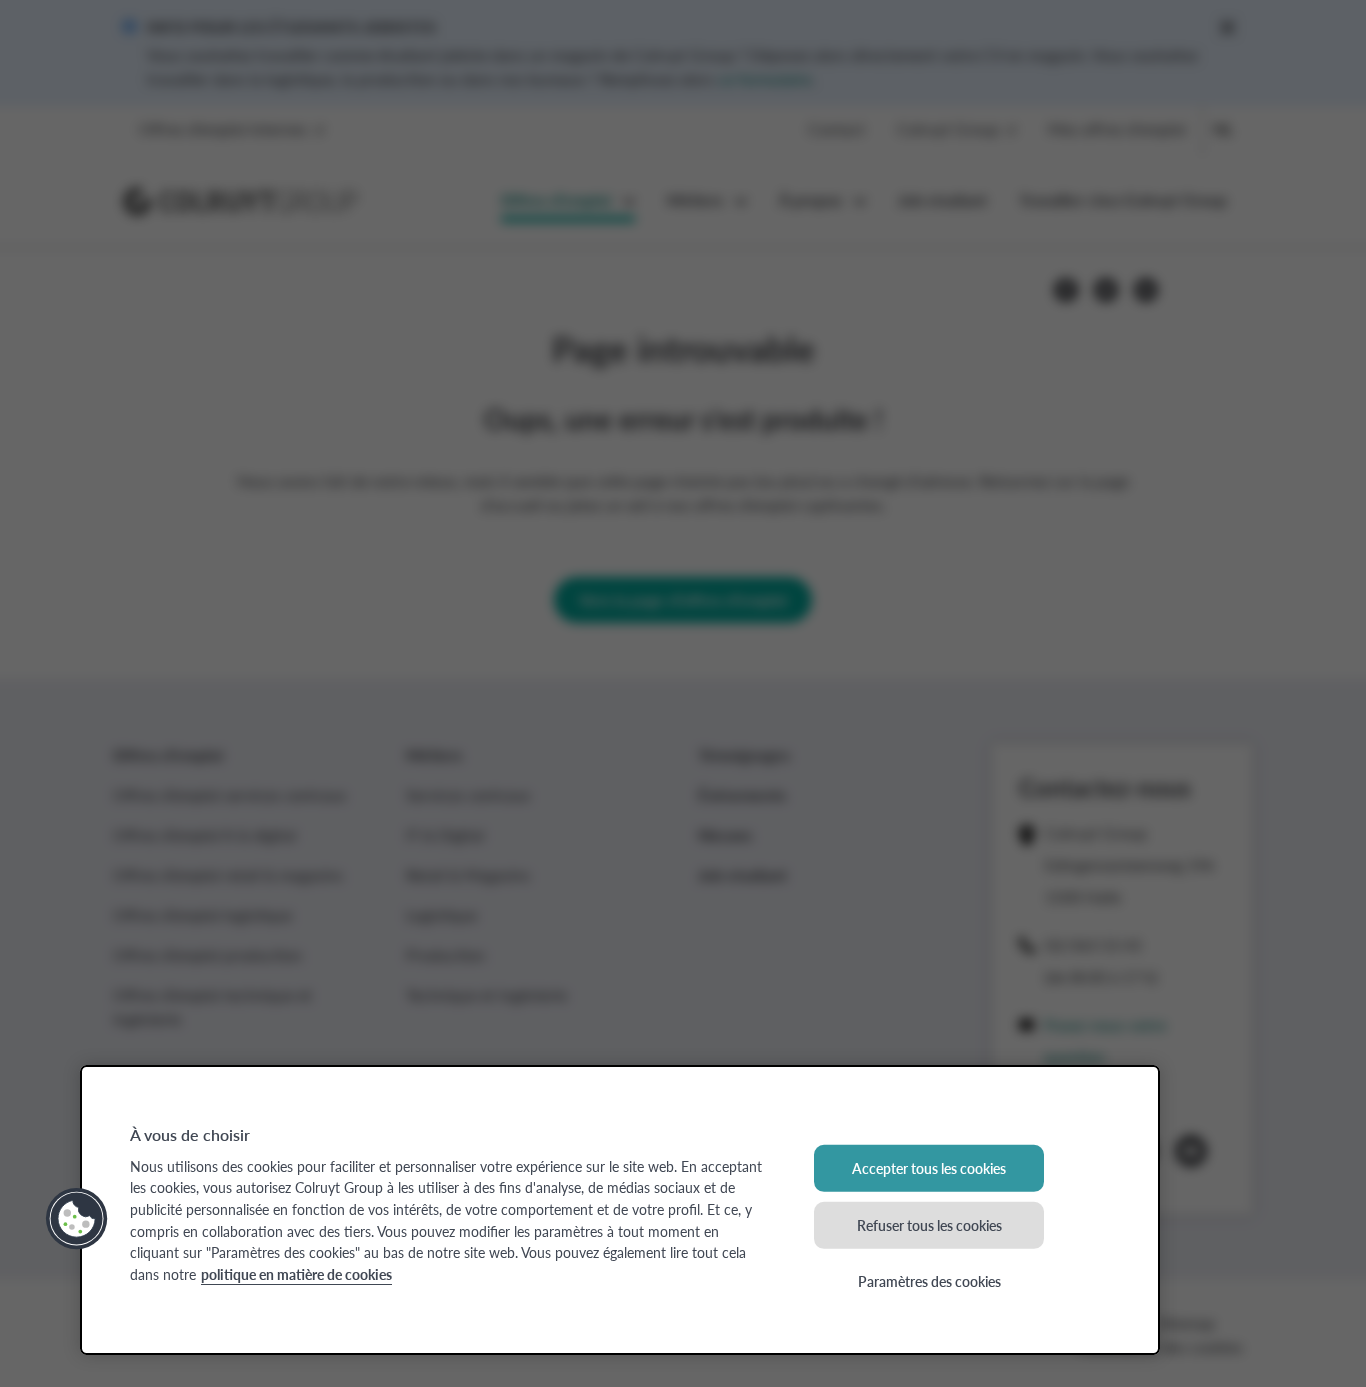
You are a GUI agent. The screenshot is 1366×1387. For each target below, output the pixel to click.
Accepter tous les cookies (929, 1168)
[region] (620, 1210)
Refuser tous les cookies (929, 1224)
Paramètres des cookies (929, 1281)
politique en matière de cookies (296, 1274)
